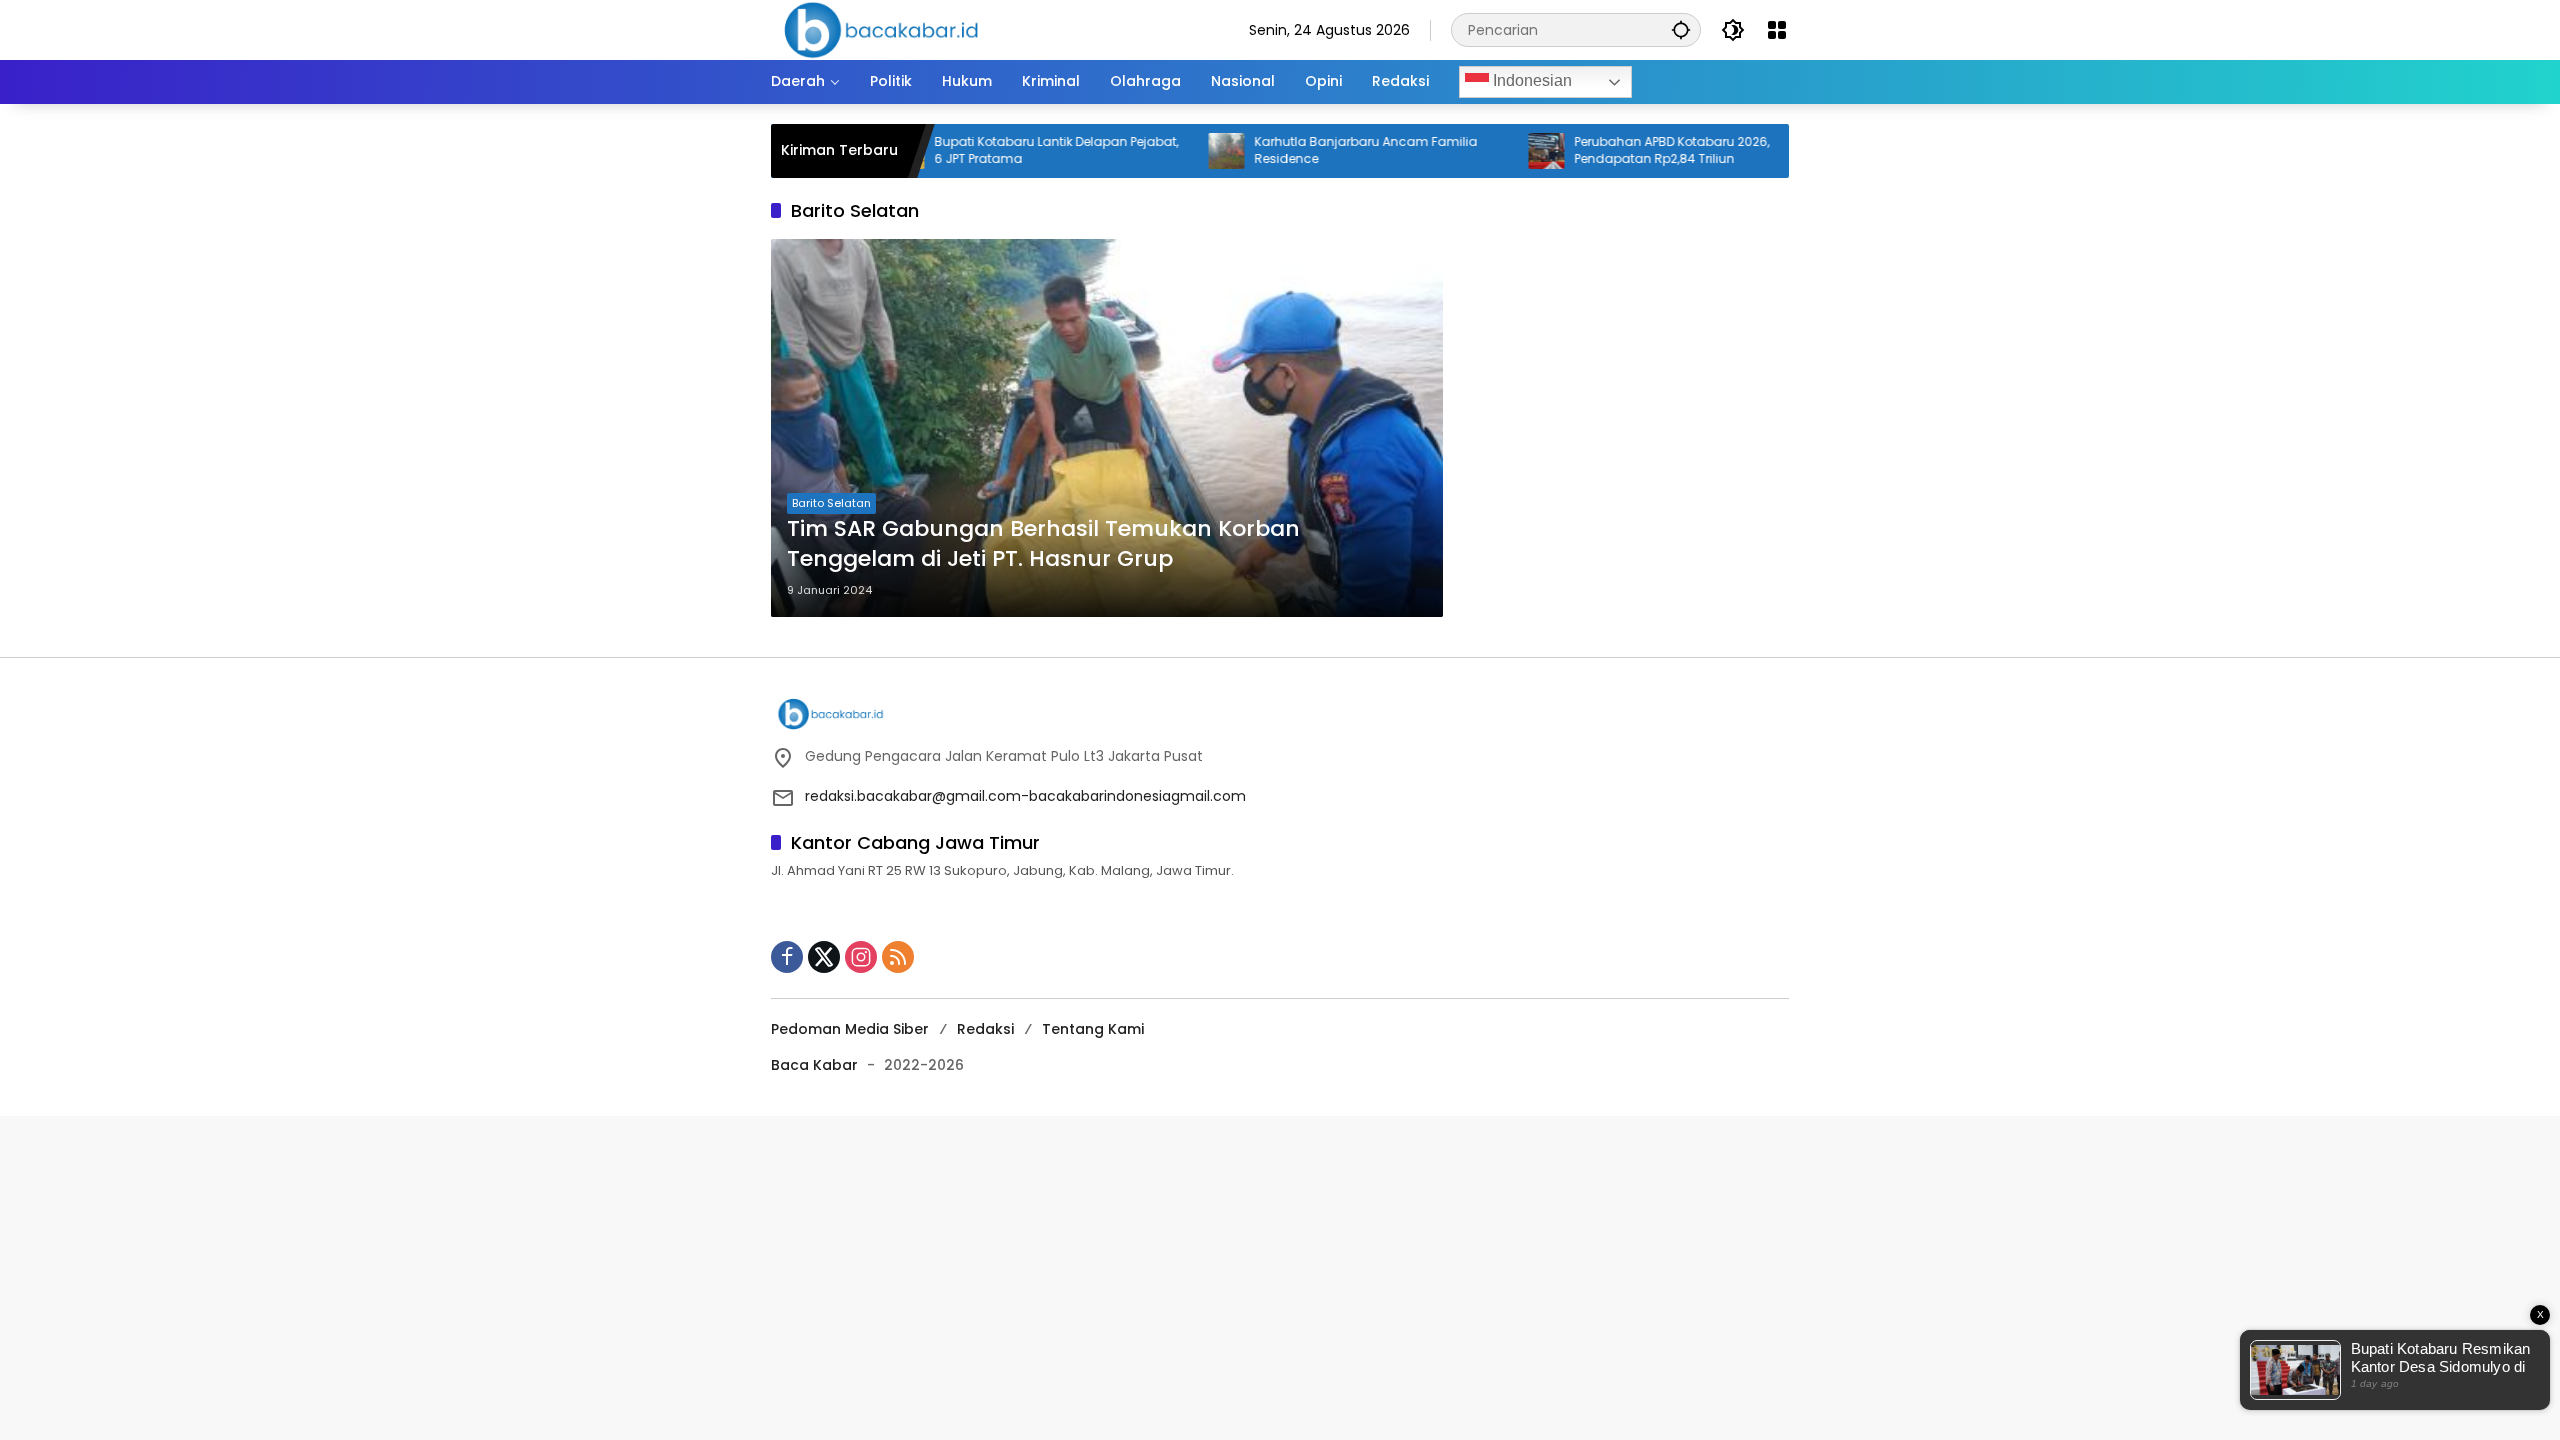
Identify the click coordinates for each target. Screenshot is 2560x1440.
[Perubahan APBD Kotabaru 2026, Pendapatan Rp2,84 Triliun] (1493, 151)
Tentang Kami (1093, 1029)
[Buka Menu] (1777, 30)
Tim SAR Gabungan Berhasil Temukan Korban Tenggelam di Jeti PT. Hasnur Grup (1043, 544)
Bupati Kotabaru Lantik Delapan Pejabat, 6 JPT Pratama (1003, 150)
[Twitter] (824, 957)
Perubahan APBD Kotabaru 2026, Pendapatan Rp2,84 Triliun (1618, 150)
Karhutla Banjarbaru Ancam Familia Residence (1312, 150)
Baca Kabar (814, 1065)
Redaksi (985, 1029)
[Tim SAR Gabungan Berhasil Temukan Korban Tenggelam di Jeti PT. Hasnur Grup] (1107, 428)
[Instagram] (861, 957)
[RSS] (898, 957)
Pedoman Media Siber (850, 1029)
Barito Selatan (831, 503)
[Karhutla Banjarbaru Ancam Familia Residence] (1173, 151)
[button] (1681, 29)
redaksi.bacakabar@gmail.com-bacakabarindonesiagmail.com (1025, 796)
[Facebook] (787, 957)
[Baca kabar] (881, 29)
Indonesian (1530, 80)
